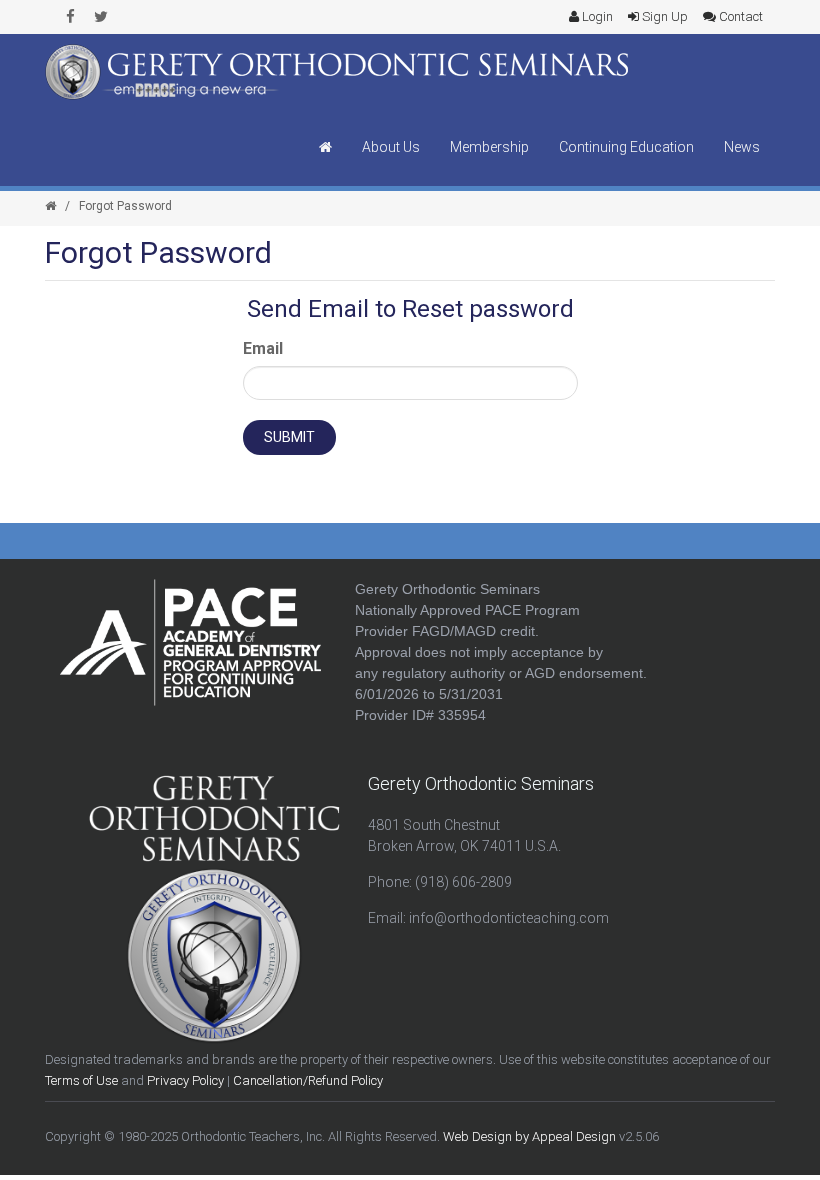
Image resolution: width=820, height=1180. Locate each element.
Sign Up (663, 16)
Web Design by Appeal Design (529, 1136)
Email (263, 348)
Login (596, 16)
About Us (391, 147)
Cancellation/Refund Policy (308, 1080)
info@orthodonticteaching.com (509, 918)
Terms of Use (81, 1080)
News (742, 147)
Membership (489, 147)
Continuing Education (626, 147)
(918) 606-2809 (463, 882)
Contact (739, 16)
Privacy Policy (185, 1080)
